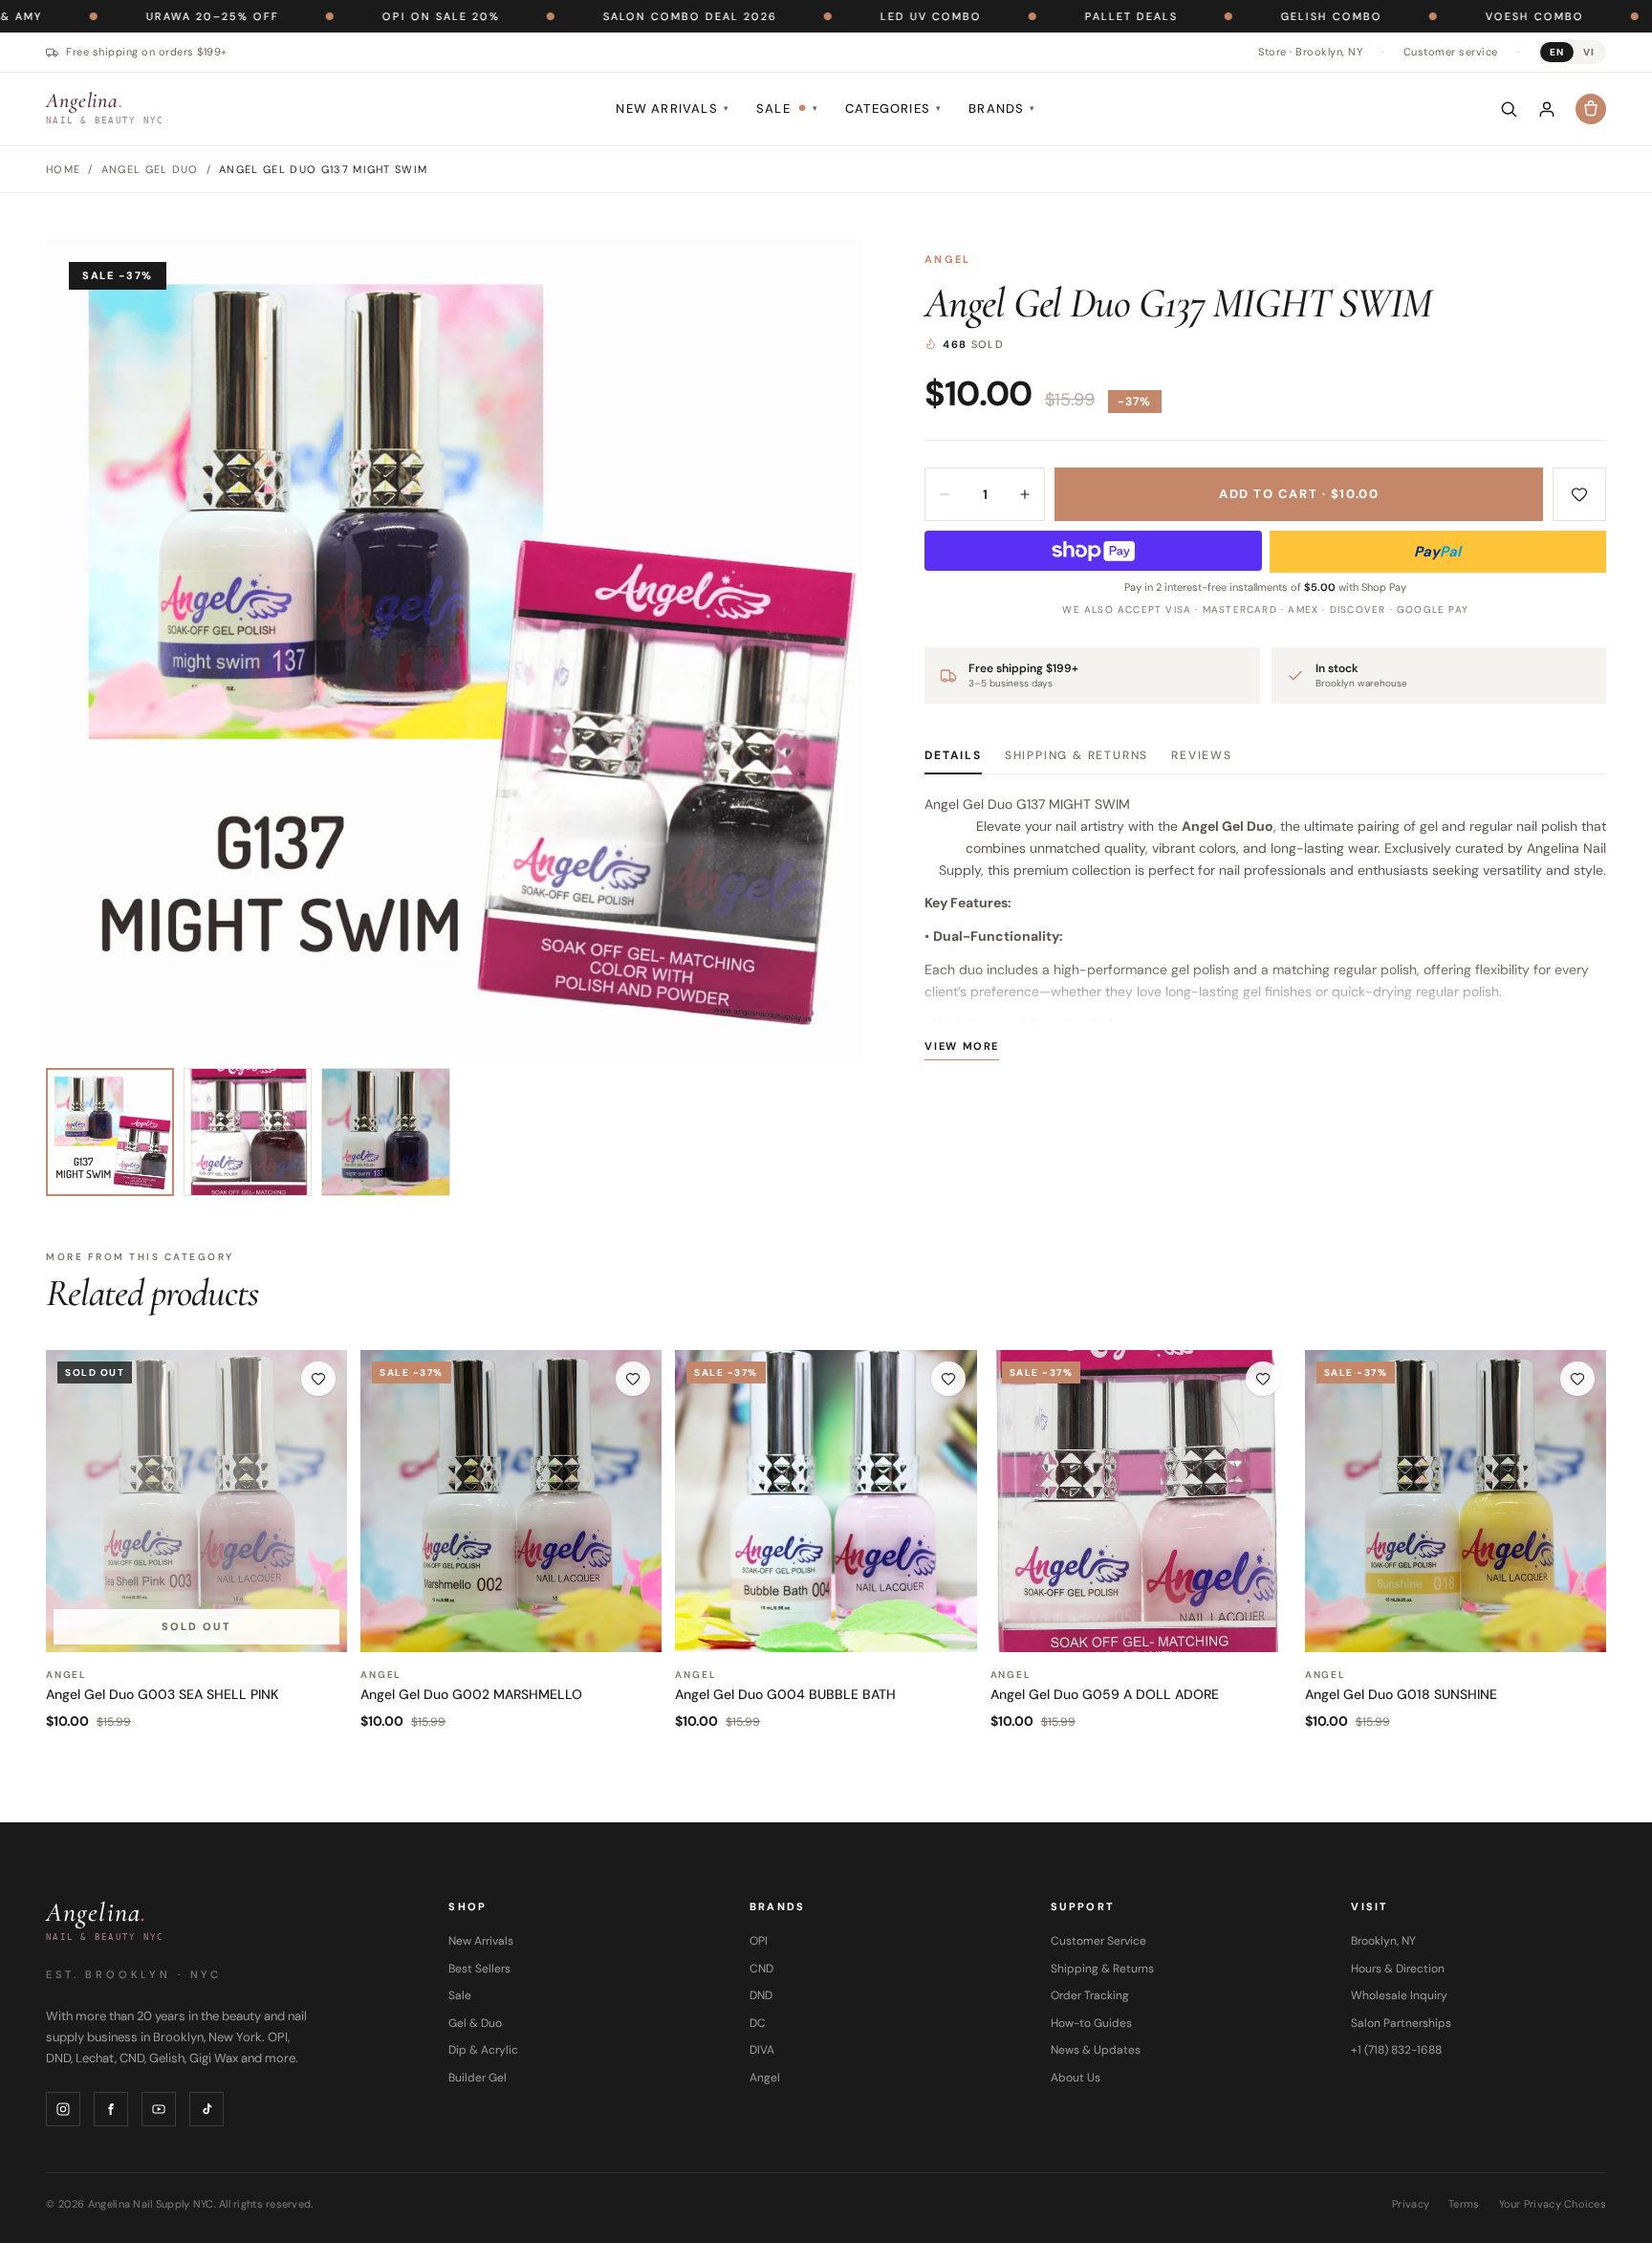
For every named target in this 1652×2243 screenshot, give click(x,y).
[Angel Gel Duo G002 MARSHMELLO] (511, 1501)
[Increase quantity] (1025, 494)
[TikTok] (206, 2109)
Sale (787, 109)
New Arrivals (673, 109)
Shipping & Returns (1076, 755)
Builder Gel (478, 2078)
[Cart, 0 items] (1591, 109)
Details (953, 755)
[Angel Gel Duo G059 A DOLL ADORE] (1141, 1501)
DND (761, 1995)
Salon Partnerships (1401, 2023)
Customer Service (1098, 1941)
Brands (1002, 109)
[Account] (1547, 109)
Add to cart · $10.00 (1299, 494)
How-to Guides (1091, 2023)
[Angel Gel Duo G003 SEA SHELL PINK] (196, 1501)
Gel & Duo (475, 2023)
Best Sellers (479, 1969)
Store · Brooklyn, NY (1310, 52)
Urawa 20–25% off (107, 16)
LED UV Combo (825, 16)
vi (1589, 52)
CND (761, 1969)
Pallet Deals (1025, 16)
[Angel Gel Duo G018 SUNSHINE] (1456, 1501)
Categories (893, 109)
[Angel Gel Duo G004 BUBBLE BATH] (826, 1501)
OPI (759, 1941)
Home (63, 169)
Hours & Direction (1398, 1969)
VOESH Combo (1429, 16)
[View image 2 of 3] (248, 1132)
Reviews (1202, 755)
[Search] (1509, 109)
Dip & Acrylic (483, 2050)
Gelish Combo (1226, 16)
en (1557, 52)
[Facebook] (111, 2109)
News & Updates (1096, 2050)
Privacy (1411, 2204)
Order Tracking (1090, 1995)
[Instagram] (63, 2109)
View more (962, 1046)
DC (758, 2023)
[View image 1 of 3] (110, 1132)
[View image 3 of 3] (385, 1132)
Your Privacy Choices (1553, 2204)
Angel (947, 259)
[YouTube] (159, 2109)
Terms (1464, 2204)
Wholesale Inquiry (1399, 1995)
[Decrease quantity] (945, 494)
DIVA (762, 2050)
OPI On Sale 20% (335, 16)
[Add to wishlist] (1579, 494)
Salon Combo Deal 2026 (584, 16)
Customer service (1451, 52)
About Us (1076, 2078)
